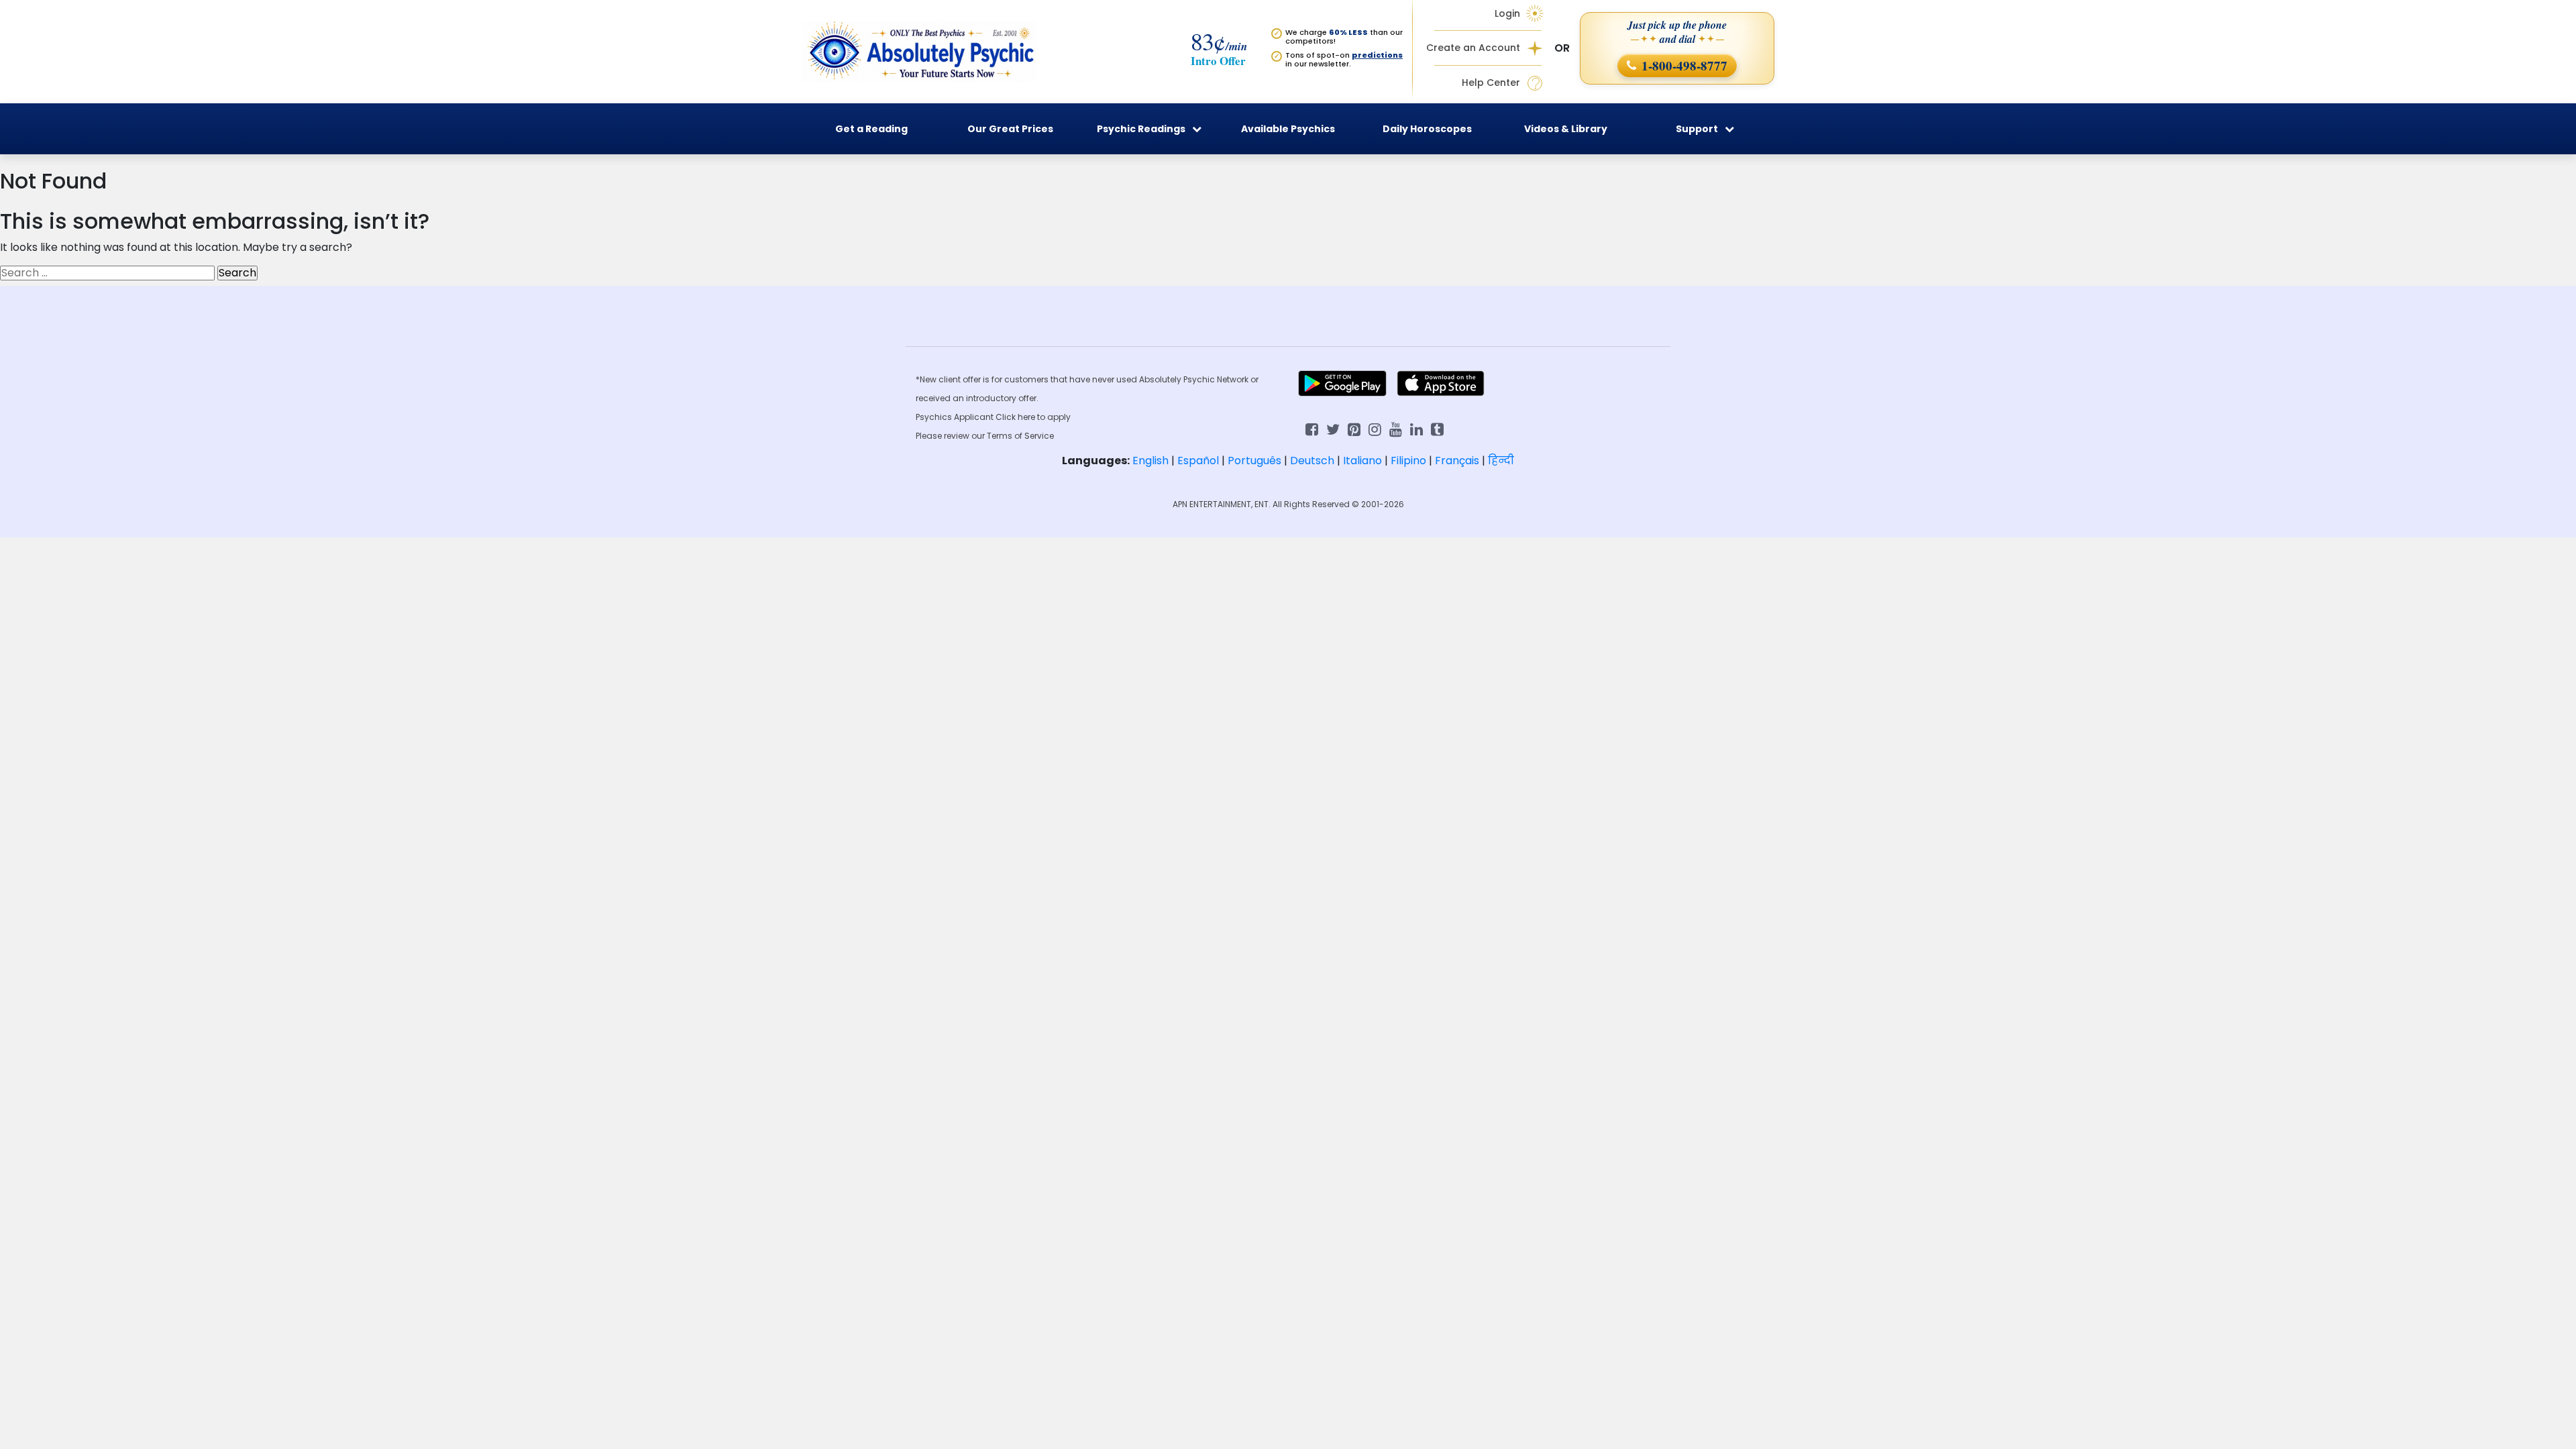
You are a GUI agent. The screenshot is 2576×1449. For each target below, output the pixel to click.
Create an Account (1473, 48)
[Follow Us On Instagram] (1375, 428)
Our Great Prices (1010, 129)
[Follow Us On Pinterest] (1354, 428)
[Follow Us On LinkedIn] (1416, 428)
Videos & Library (1566, 129)
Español (1198, 461)
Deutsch (1312, 461)
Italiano (1362, 461)
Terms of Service (1020, 436)
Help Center (1491, 83)
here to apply (1044, 417)
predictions (1377, 55)
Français (1457, 461)
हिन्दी (1501, 461)
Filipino (1408, 461)
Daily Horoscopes (1427, 129)
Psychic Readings (1141, 129)
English (1150, 461)
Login (1507, 13)
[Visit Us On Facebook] (1312, 428)
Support (1697, 129)
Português (1254, 461)
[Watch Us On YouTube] (1396, 428)
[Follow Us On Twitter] (1333, 428)
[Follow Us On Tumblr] (1437, 428)
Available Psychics (1288, 129)
